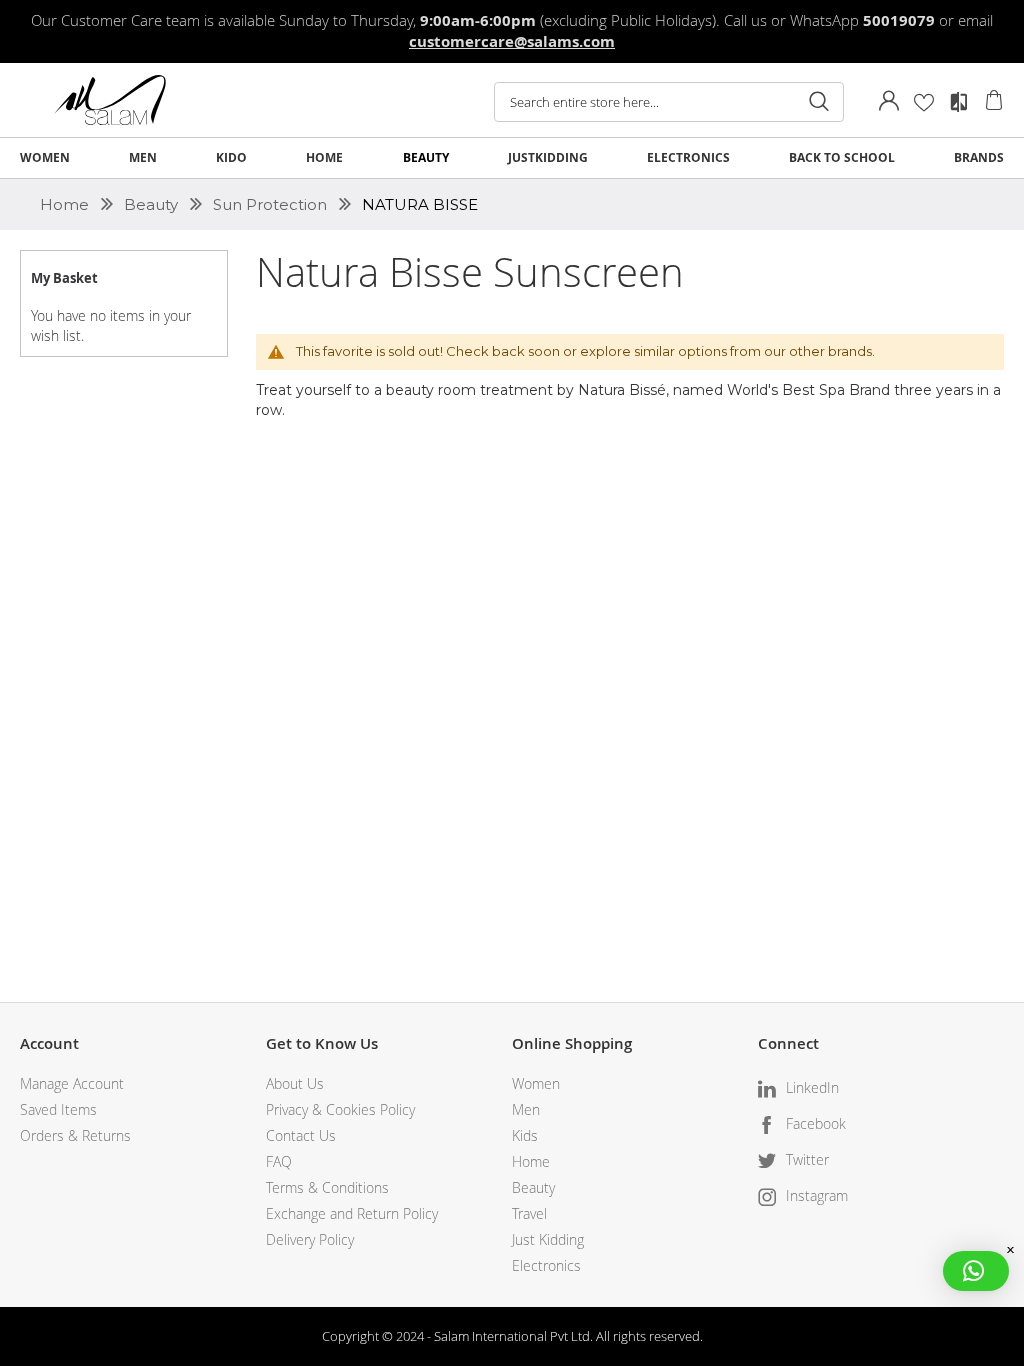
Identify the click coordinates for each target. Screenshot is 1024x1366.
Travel (529, 1213)
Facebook (816, 1123)
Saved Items (58, 1109)
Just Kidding (548, 1239)
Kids (525, 1135)
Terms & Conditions (327, 1187)
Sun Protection (272, 204)
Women (536, 1083)
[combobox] (669, 102)
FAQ (279, 1161)
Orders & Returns (75, 1135)
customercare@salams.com (512, 41)
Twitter (807, 1159)
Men (526, 1109)
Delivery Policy (310, 1239)
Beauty (153, 204)
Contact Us (301, 1135)
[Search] (819, 102)
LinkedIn (812, 1087)
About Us (295, 1083)
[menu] (512, 158)
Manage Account (72, 1083)
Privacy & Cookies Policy (340, 1109)
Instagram (817, 1195)
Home (66, 204)
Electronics (546, 1265)
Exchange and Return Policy (352, 1213)
